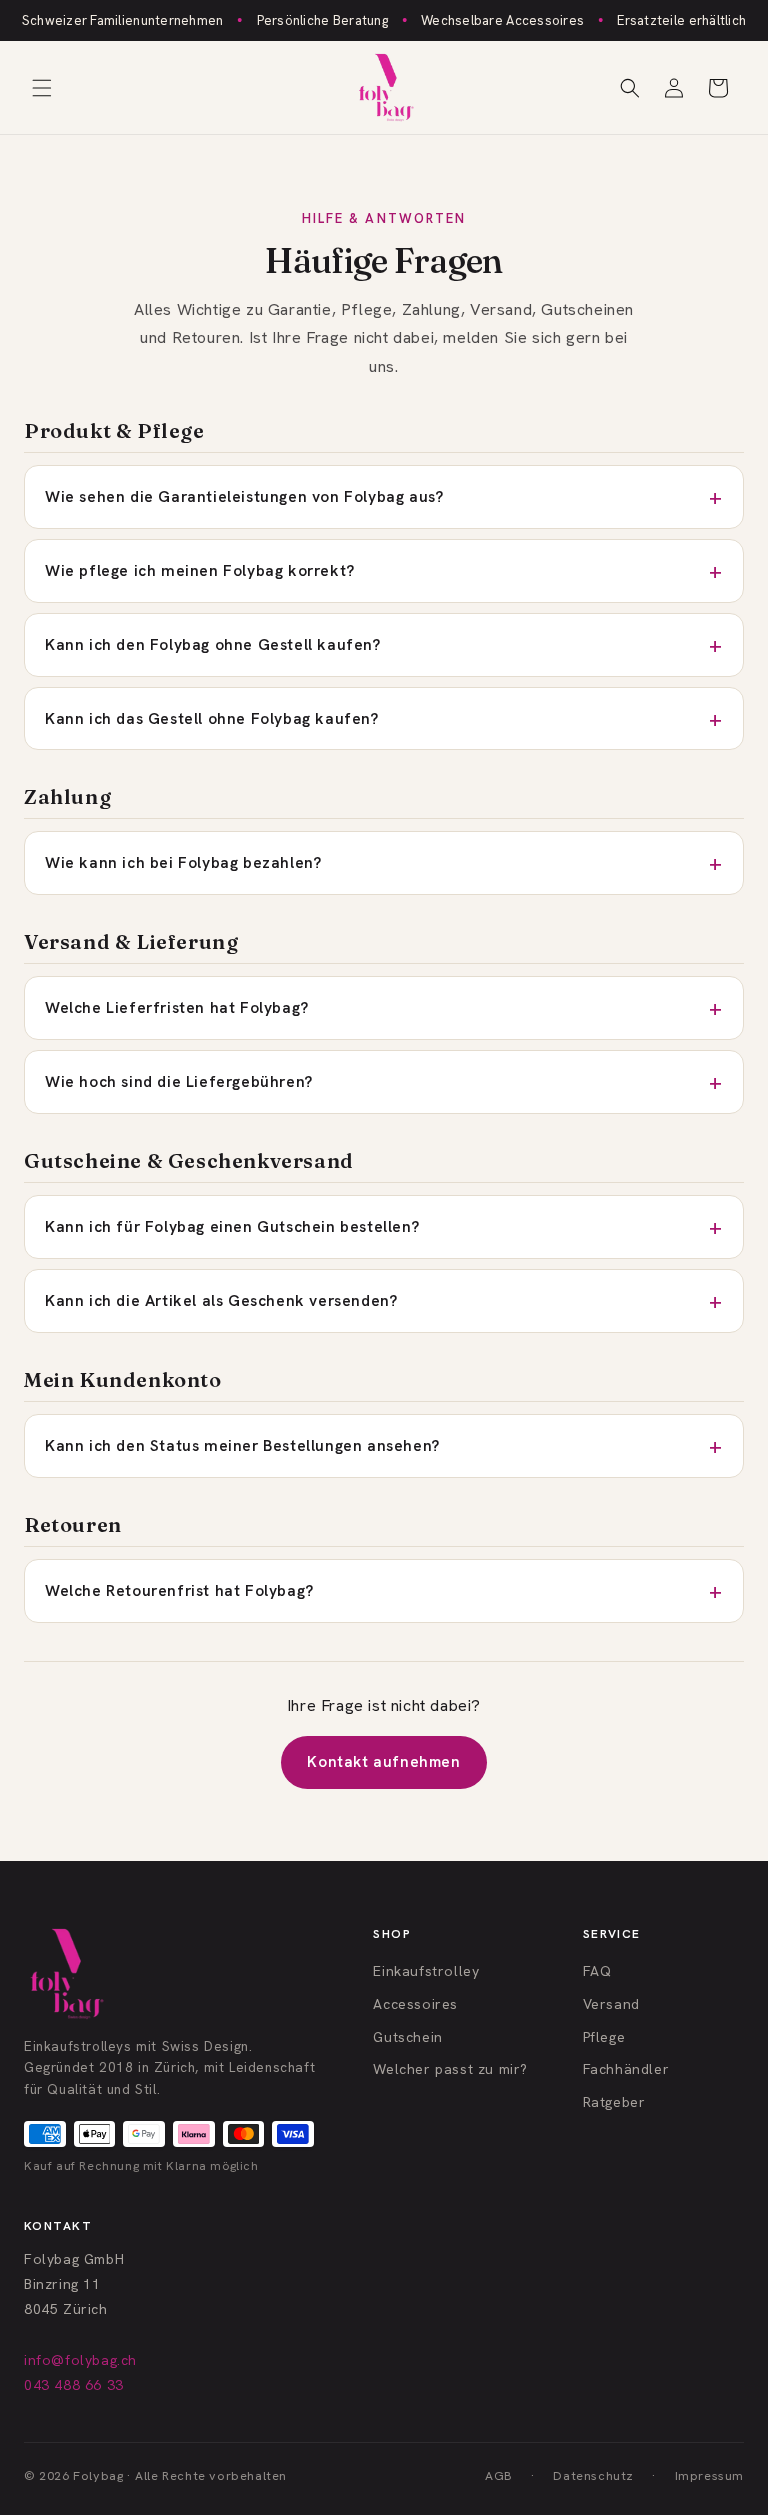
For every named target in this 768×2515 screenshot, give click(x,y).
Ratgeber (614, 2102)
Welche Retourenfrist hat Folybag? (179, 1590)
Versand (611, 2004)
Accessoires (415, 2004)
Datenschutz (593, 2475)
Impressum (709, 2475)
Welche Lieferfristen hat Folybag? (177, 1007)
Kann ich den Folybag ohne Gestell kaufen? (213, 644)
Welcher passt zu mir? (450, 2069)
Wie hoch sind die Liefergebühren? (179, 1081)
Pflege (604, 2037)
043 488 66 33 (74, 2385)
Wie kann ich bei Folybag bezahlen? (183, 862)
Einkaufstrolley (426, 1971)
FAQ (597, 1971)
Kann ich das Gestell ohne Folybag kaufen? (212, 718)
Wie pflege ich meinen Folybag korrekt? (200, 570)
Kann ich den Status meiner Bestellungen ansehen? (242, 1445)
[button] (42, 88)
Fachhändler (626, 2069)
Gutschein (407, 2037)
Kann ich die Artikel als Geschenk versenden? (221, 1300)
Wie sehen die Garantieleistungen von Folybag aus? (244, 496)
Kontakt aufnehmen (383, 1762)
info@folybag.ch (80, 2360)
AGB (499, 2475)
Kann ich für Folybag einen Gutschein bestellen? (232, 1226)
